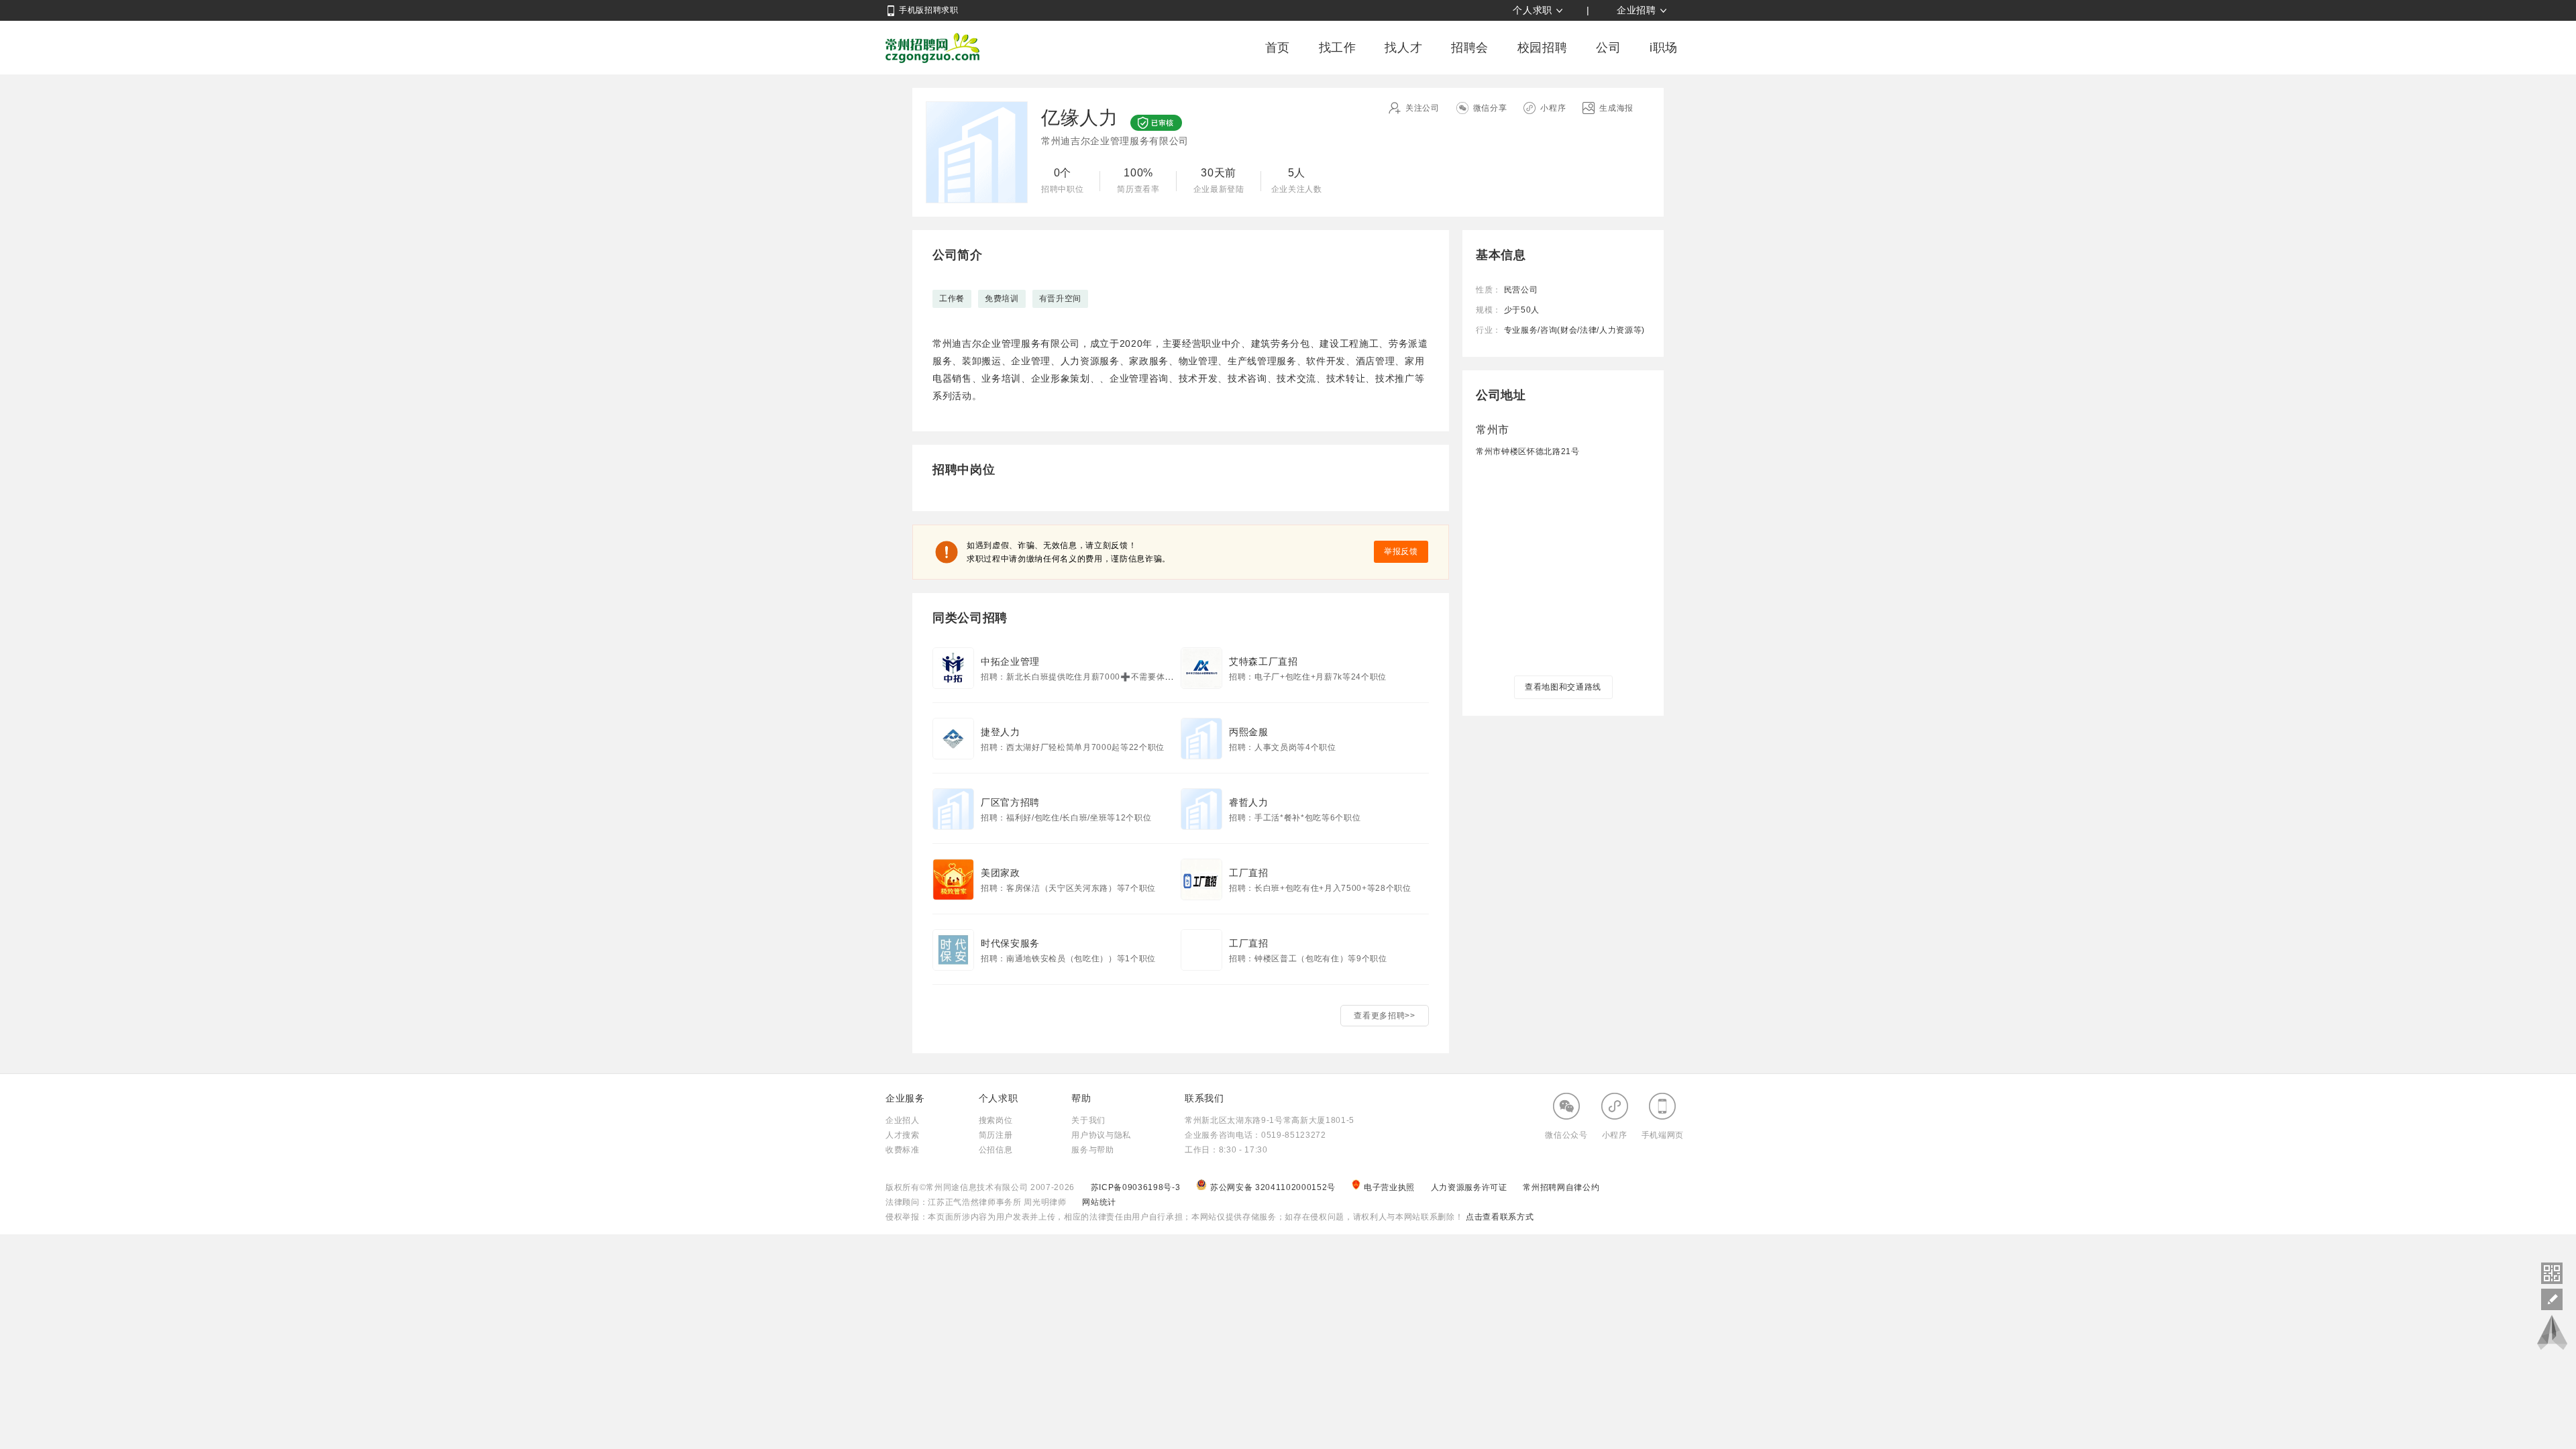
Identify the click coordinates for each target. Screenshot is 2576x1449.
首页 (1278, 48)
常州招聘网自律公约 (1561, 1187)
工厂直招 (1249, 873)
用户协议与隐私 (1101, 1135)
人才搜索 (903, 1135)
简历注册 (996, 1135)
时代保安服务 (1010, 943)
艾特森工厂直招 (1264, 661)
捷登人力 (1001, 732)
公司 (1608, 48)
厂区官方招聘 (1010, 802)
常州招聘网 (932, 48)
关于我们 (1088, 1120)
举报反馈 (1401, 551)
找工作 (1338, 48)
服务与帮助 (1092, 1150)
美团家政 (1001, 873)
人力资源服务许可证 (1470, 1187)
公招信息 (996, 1150)
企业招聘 (1636, 10)
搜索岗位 (996, 1120)
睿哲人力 (1249, 802)
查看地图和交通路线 (1563, 687)
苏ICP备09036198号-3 (1136, 1187)
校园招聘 (1543, 48)
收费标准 (903, 1150)
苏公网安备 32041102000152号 (1274, 1187)
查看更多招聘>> (1384, 1016)
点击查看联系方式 (1498, 1217)
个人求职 (1533, 10)
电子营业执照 (1391, 1187)
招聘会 (1470, 48)
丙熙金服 (1249, 732)
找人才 (1403, 48)
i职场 (1664, 48)
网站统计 (1099, 1202)
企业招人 (903, 1120)
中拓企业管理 (1010, 661)
